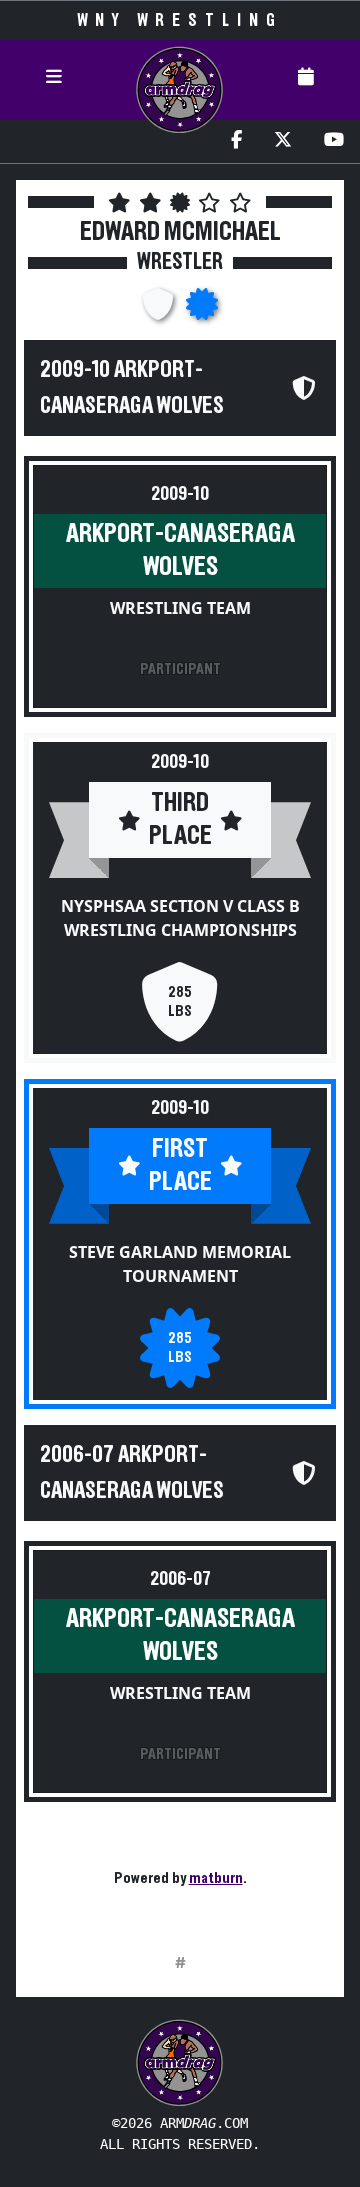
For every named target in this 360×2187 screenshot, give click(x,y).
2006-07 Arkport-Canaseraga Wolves (132, 1473)
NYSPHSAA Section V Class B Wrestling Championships (180, 918)
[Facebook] (236, 141)
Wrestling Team (180, 608)
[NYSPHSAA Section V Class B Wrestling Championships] (160, 310)
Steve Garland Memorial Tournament (180, 1264)
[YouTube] (334, 141)
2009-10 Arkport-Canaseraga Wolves (132, 388)
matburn (216, 1878)
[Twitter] (283, 141)
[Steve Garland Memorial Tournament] (202, 310)
